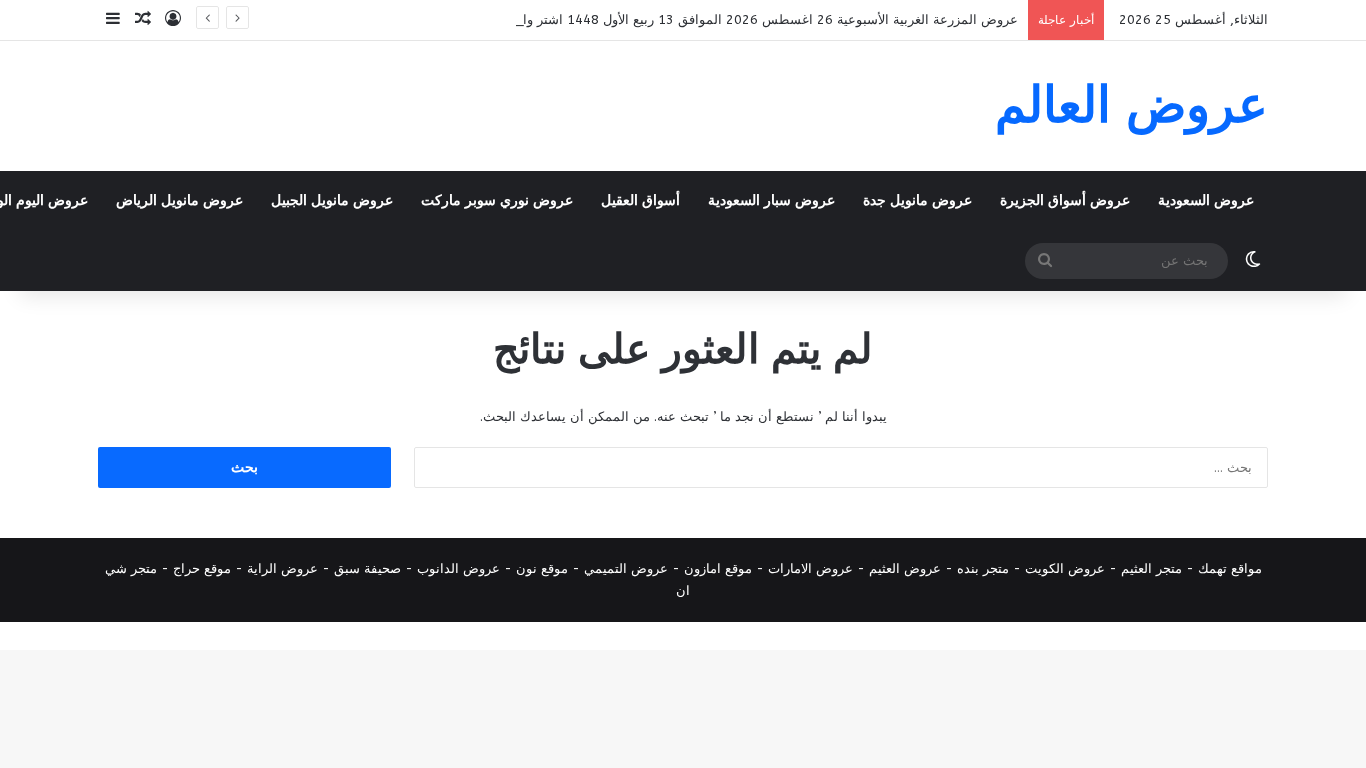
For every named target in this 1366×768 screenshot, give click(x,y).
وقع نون (538, 568)
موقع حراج (202, 568)
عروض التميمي (626, 568)
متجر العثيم (1151, 568)
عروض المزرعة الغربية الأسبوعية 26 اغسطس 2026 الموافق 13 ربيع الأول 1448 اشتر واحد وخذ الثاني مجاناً (717, 19)
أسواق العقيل (640, 200)
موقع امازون (718, 568)
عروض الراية (282, 568)
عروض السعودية (1206, 200)
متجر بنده (983, 568)
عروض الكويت (1065, 568)
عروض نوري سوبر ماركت (497, 200)
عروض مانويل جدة (917, 200)
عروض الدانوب (458, 568)
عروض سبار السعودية (771, 200)
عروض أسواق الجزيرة (1065, 200)
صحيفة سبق (367, 568)
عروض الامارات (810, 568)
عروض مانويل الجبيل (332, 200)
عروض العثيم (905, 568)
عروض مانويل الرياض (179, 200)
